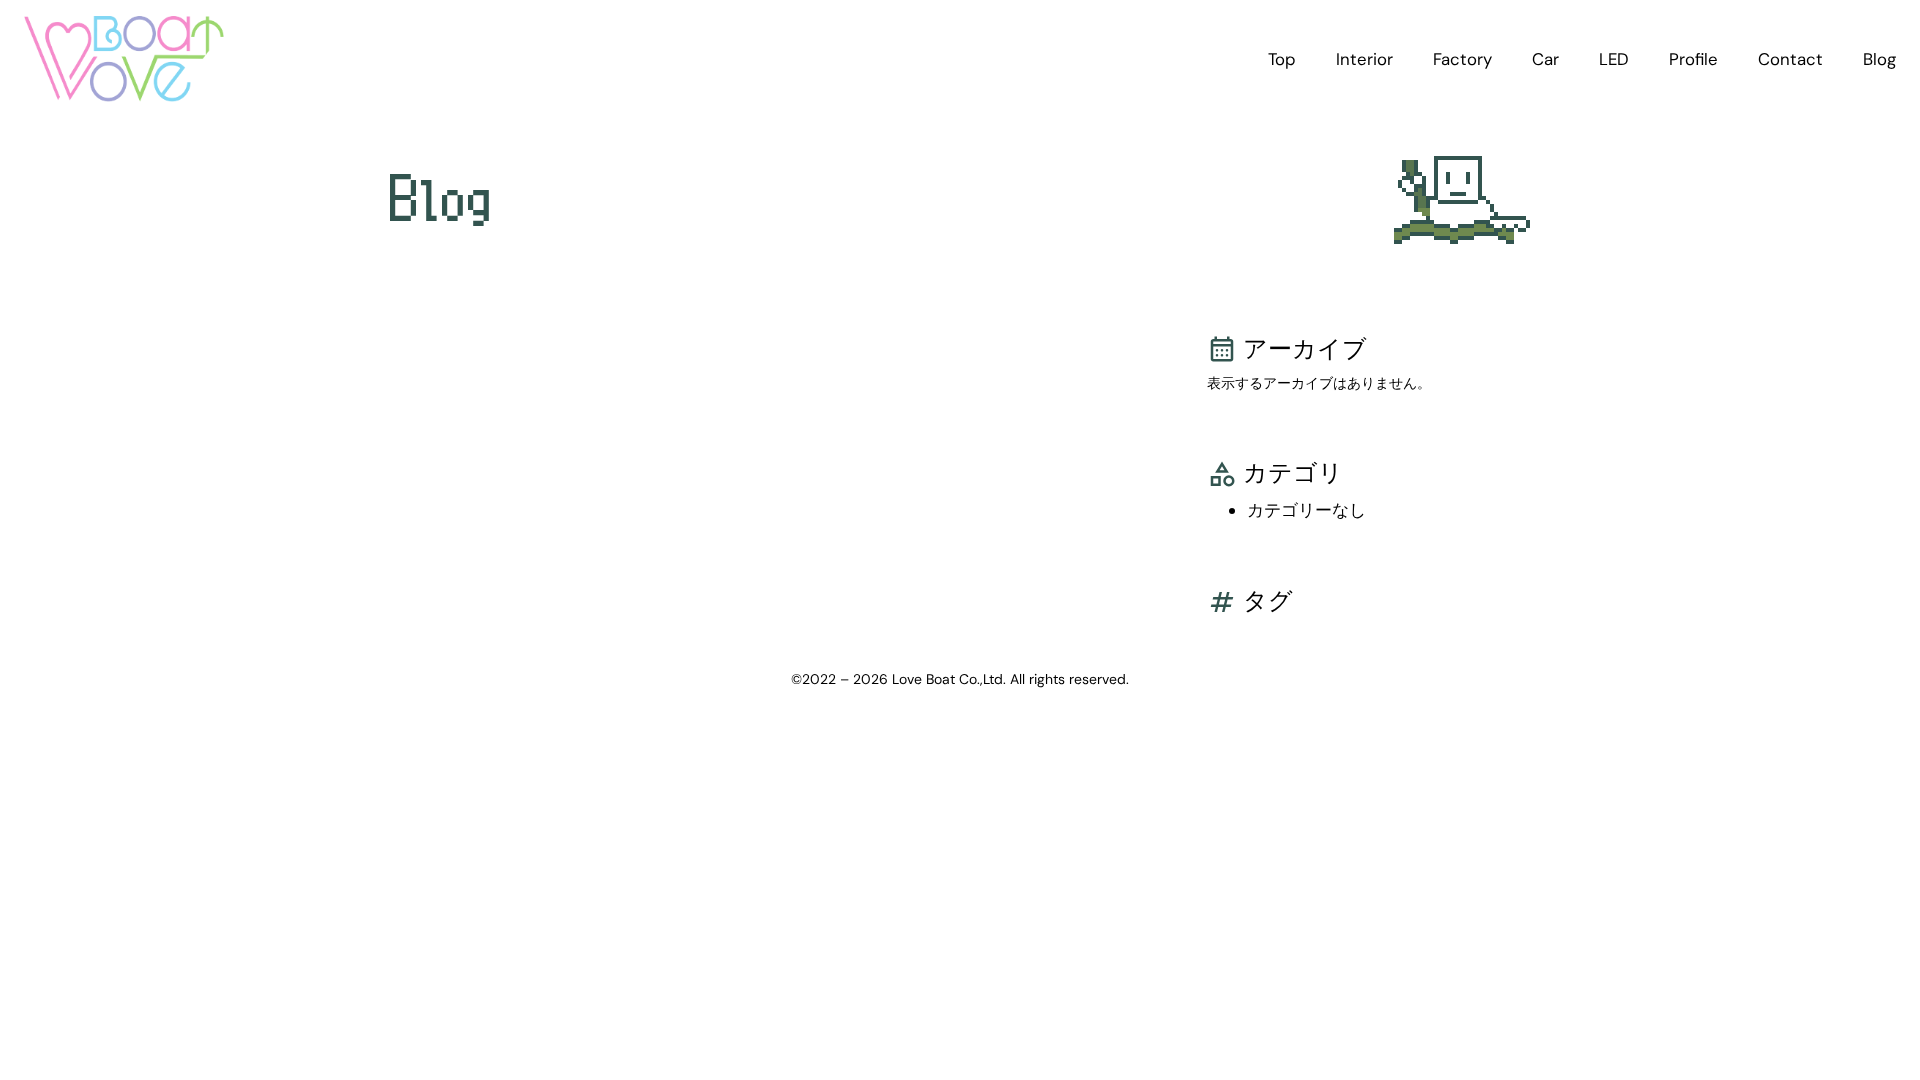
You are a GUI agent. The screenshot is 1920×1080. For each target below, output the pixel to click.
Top (1282, 59)
